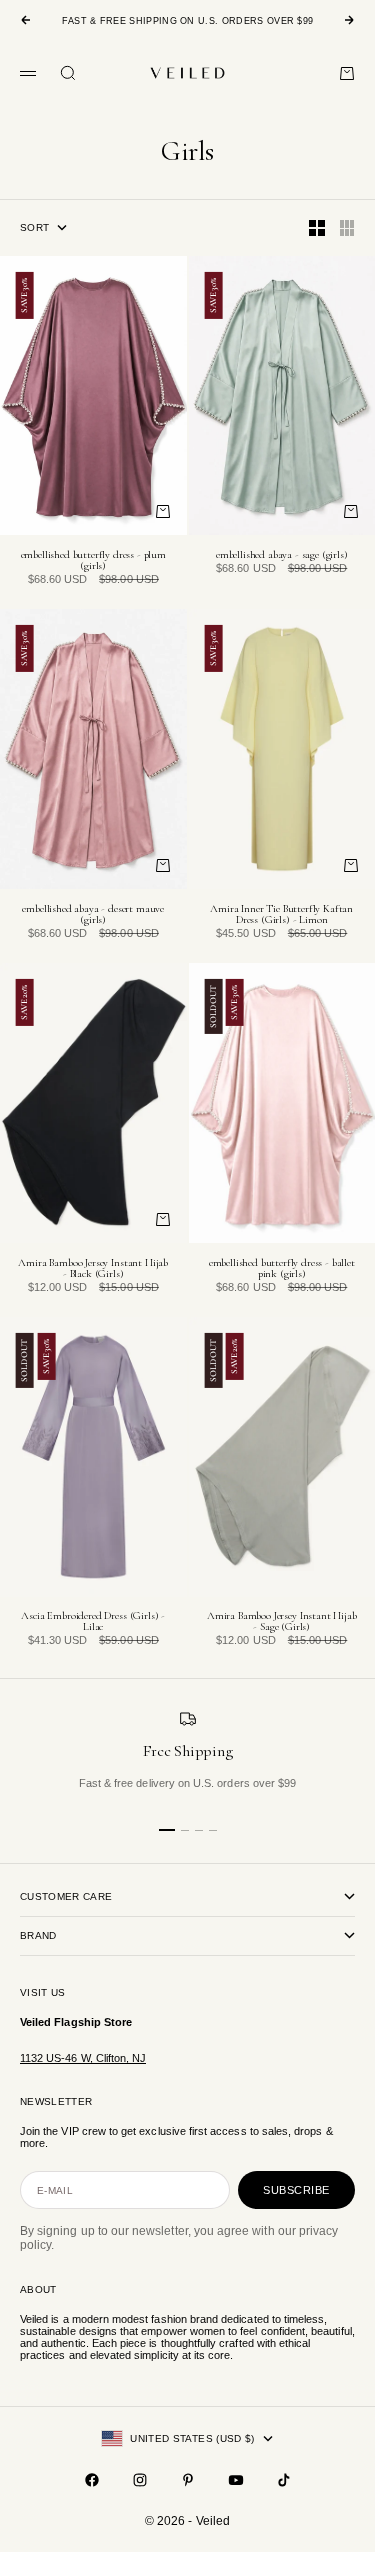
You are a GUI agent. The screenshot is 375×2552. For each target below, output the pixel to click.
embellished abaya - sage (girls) (282, 555)
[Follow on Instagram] (140, 2480)
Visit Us (43, 1992)
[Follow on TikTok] (284, 2480)
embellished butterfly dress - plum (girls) (93, 561)
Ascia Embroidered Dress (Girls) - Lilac (93, 1623)
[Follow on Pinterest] (188, 2480)
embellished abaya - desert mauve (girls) (93, 915)
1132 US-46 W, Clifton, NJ (83, 2058)
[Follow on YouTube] (236, 2480)
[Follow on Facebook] (92, 2480)
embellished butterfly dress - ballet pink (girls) (282, 1269)
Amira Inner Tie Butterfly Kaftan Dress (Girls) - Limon (281, 915)
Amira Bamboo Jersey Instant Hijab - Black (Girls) (93, 1269)
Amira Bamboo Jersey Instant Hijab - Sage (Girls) (282, 1623)
